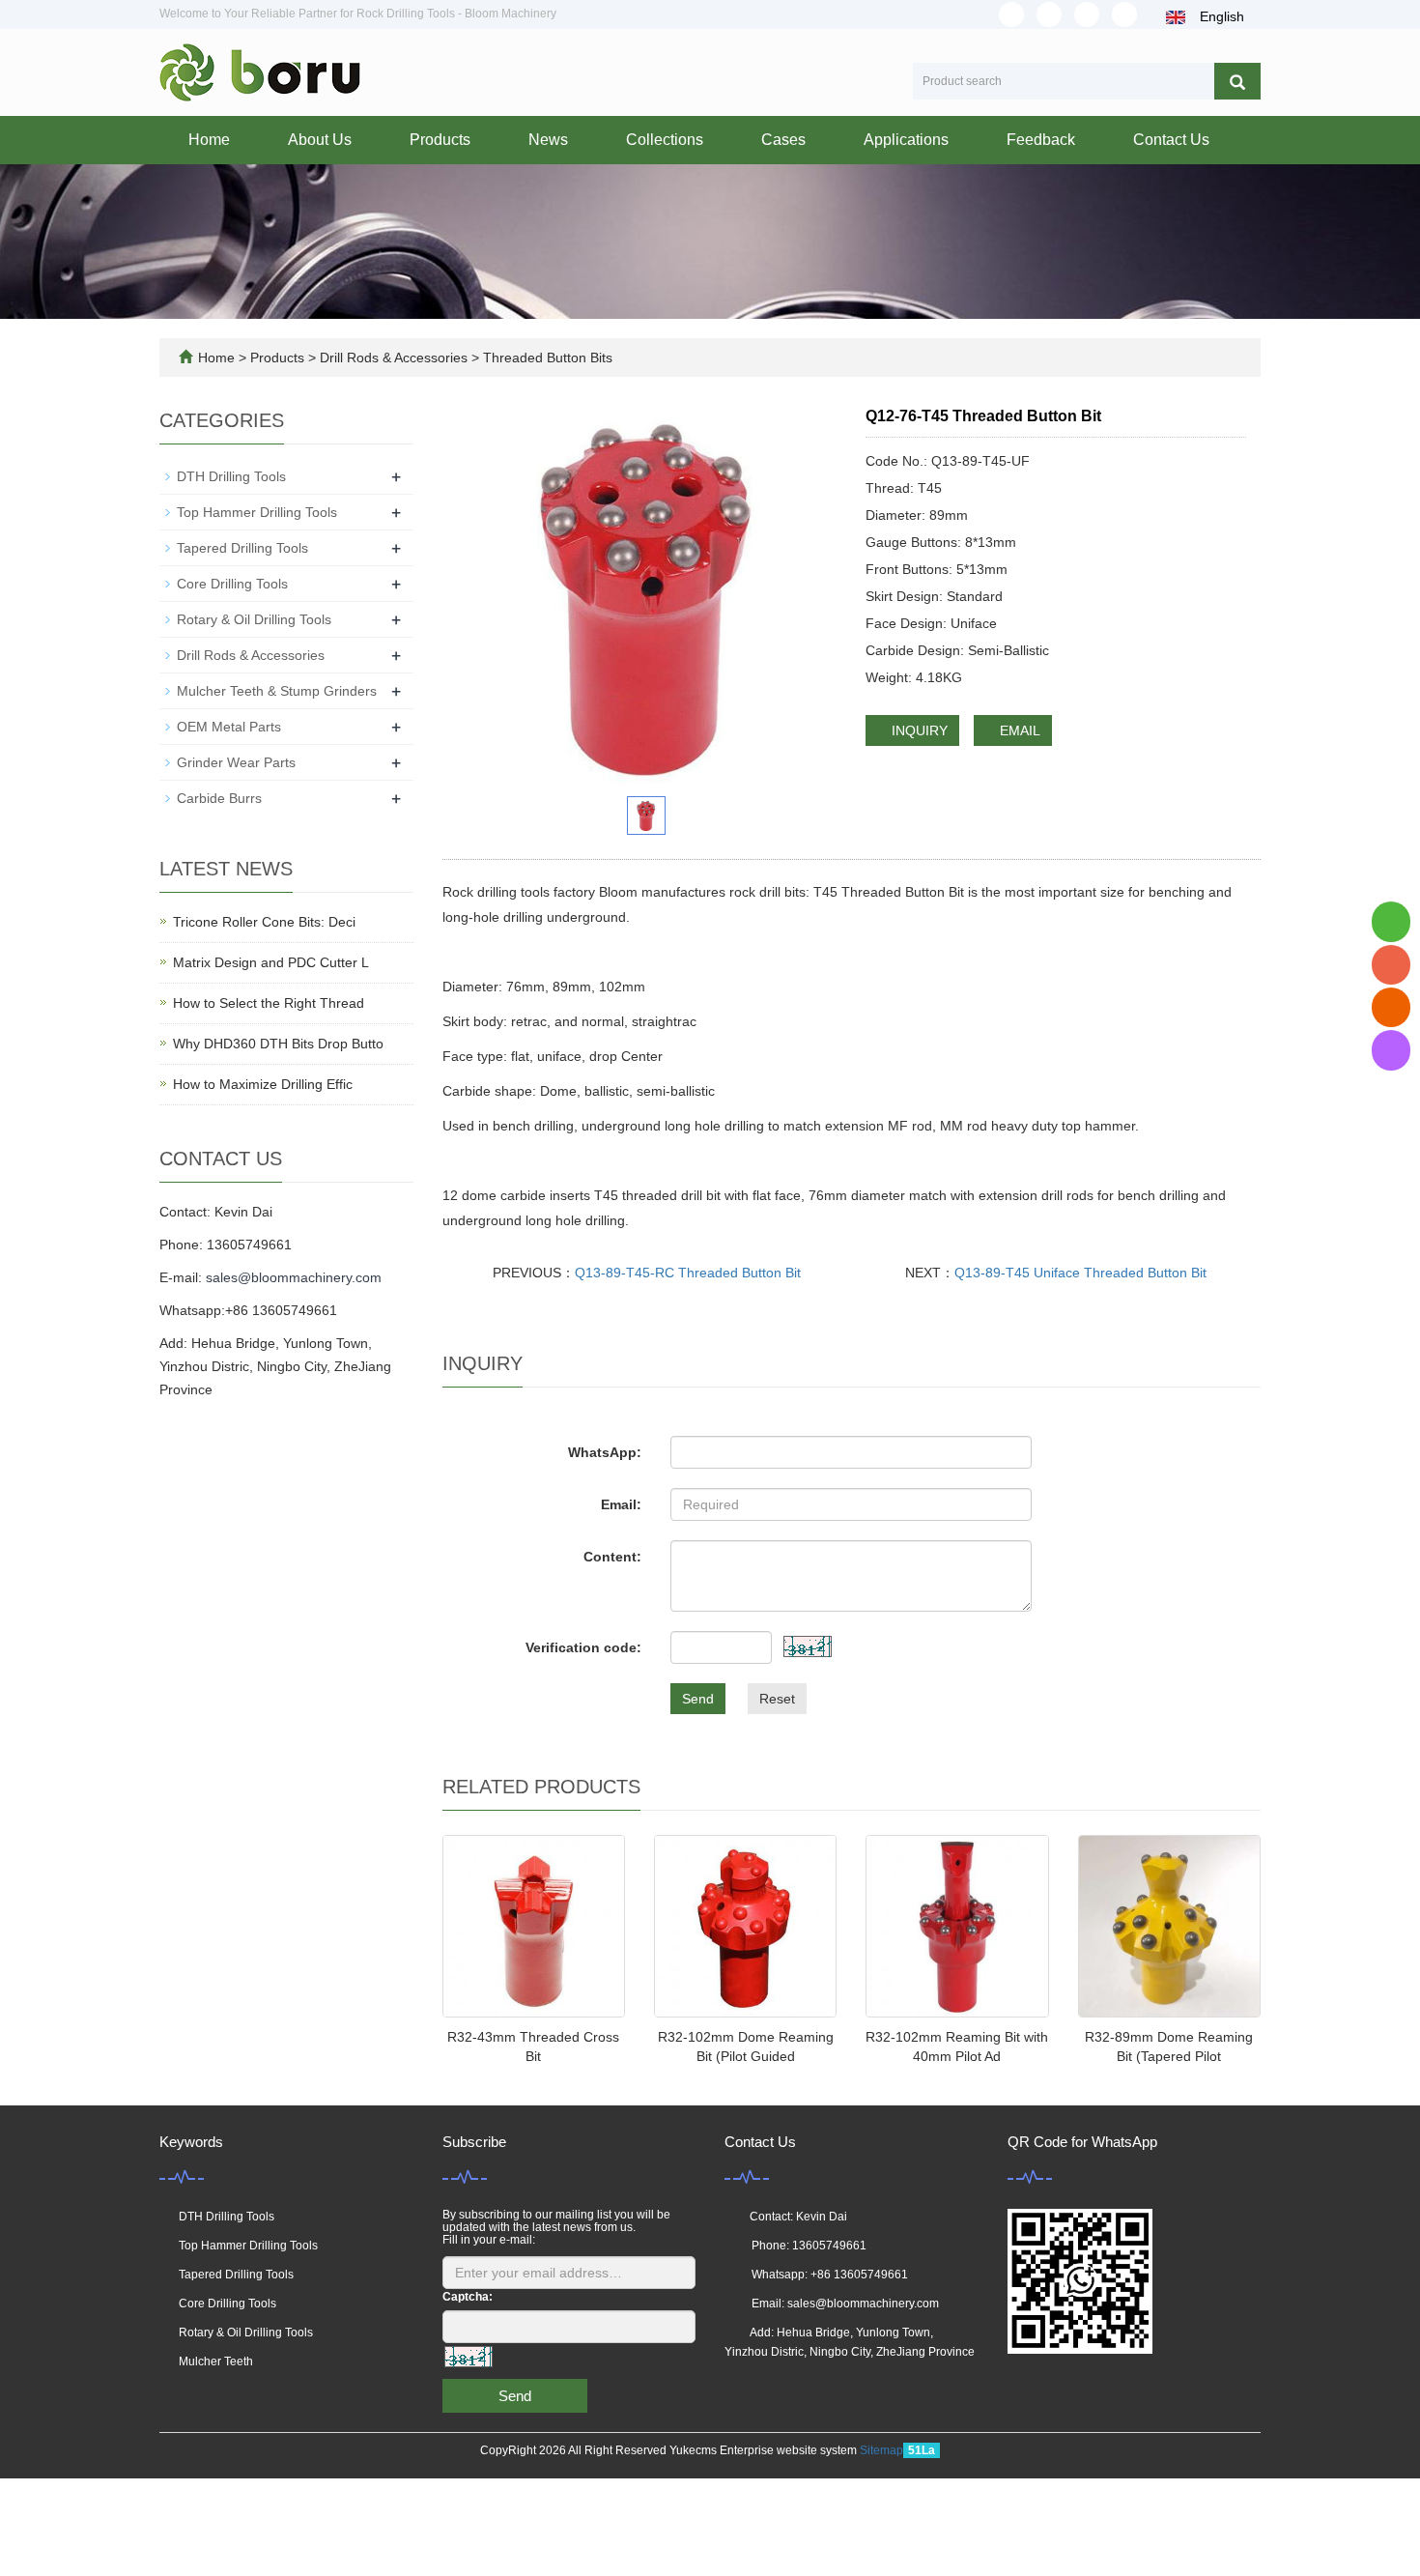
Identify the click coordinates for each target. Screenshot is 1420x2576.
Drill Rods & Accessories (394, 358)
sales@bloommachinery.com (294, 1277)
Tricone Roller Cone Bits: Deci (264, 922)
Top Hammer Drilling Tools (257, 512)
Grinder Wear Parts (236, 762)
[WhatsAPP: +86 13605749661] (1391, 921)
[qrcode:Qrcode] (1391, 1050)
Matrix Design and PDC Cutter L (271, 962)
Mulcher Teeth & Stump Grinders (277, 691)
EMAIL (1018, 730)
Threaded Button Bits (546, 358)
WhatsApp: (605, 1452)
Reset (777, 1699)
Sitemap (881, 2450)
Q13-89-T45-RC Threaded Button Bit (688, 1273)
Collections (665, 140)
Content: (612, 1557)
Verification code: (583, 1647)
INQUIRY (918, 730)
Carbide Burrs (219, 798)
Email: (621, 1504)
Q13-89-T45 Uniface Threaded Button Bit (1080, 1273)
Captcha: (468, 2297)
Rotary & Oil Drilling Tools (254, 619)
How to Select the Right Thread (269, 1003)
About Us (320, 140)
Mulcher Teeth (216, 2361)
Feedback (1041, 140)
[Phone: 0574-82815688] (1391, 965)
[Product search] (1237, 81)
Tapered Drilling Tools (242, 548)
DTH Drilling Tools (231, 476)
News (548, 140)
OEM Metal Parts (229, 727)
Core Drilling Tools (232, 584)
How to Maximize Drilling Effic (263, 1084)
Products (440, 140)
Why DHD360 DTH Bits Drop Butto (278, 1044)
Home (209, 140)
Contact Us (1171, 140)
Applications (906, 140)
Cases (783, 140)
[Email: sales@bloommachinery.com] (1391, 1007)
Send (698, 1699)
